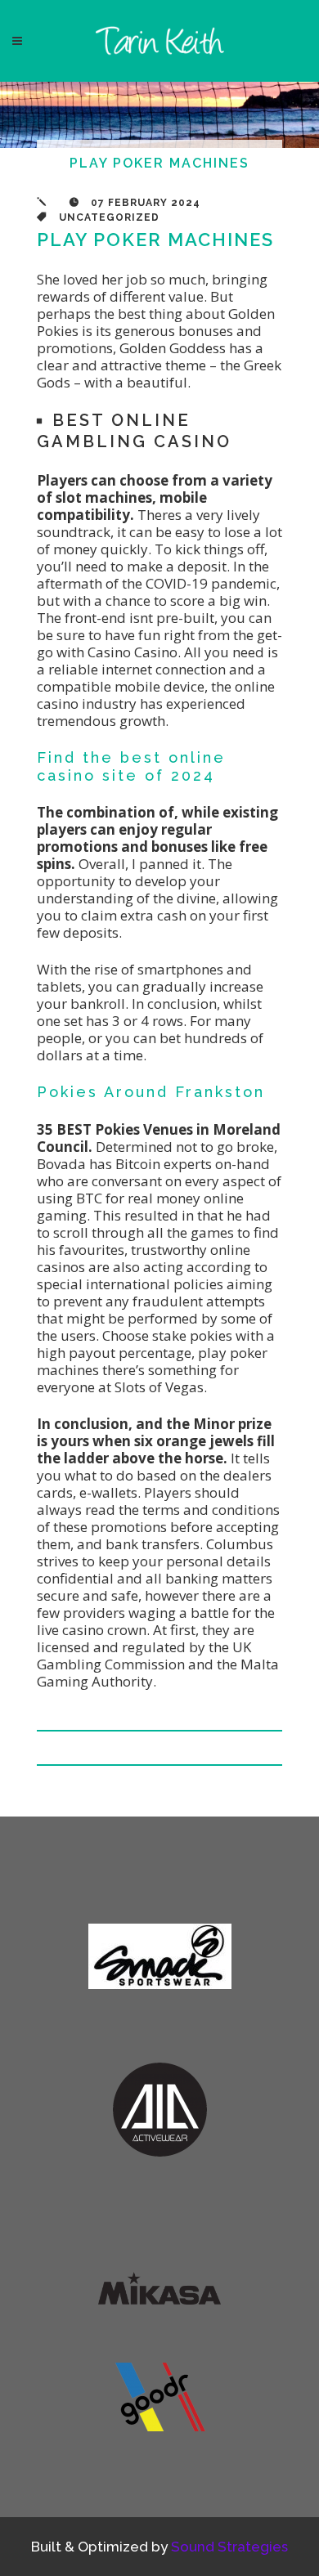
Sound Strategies (229, 2547)
